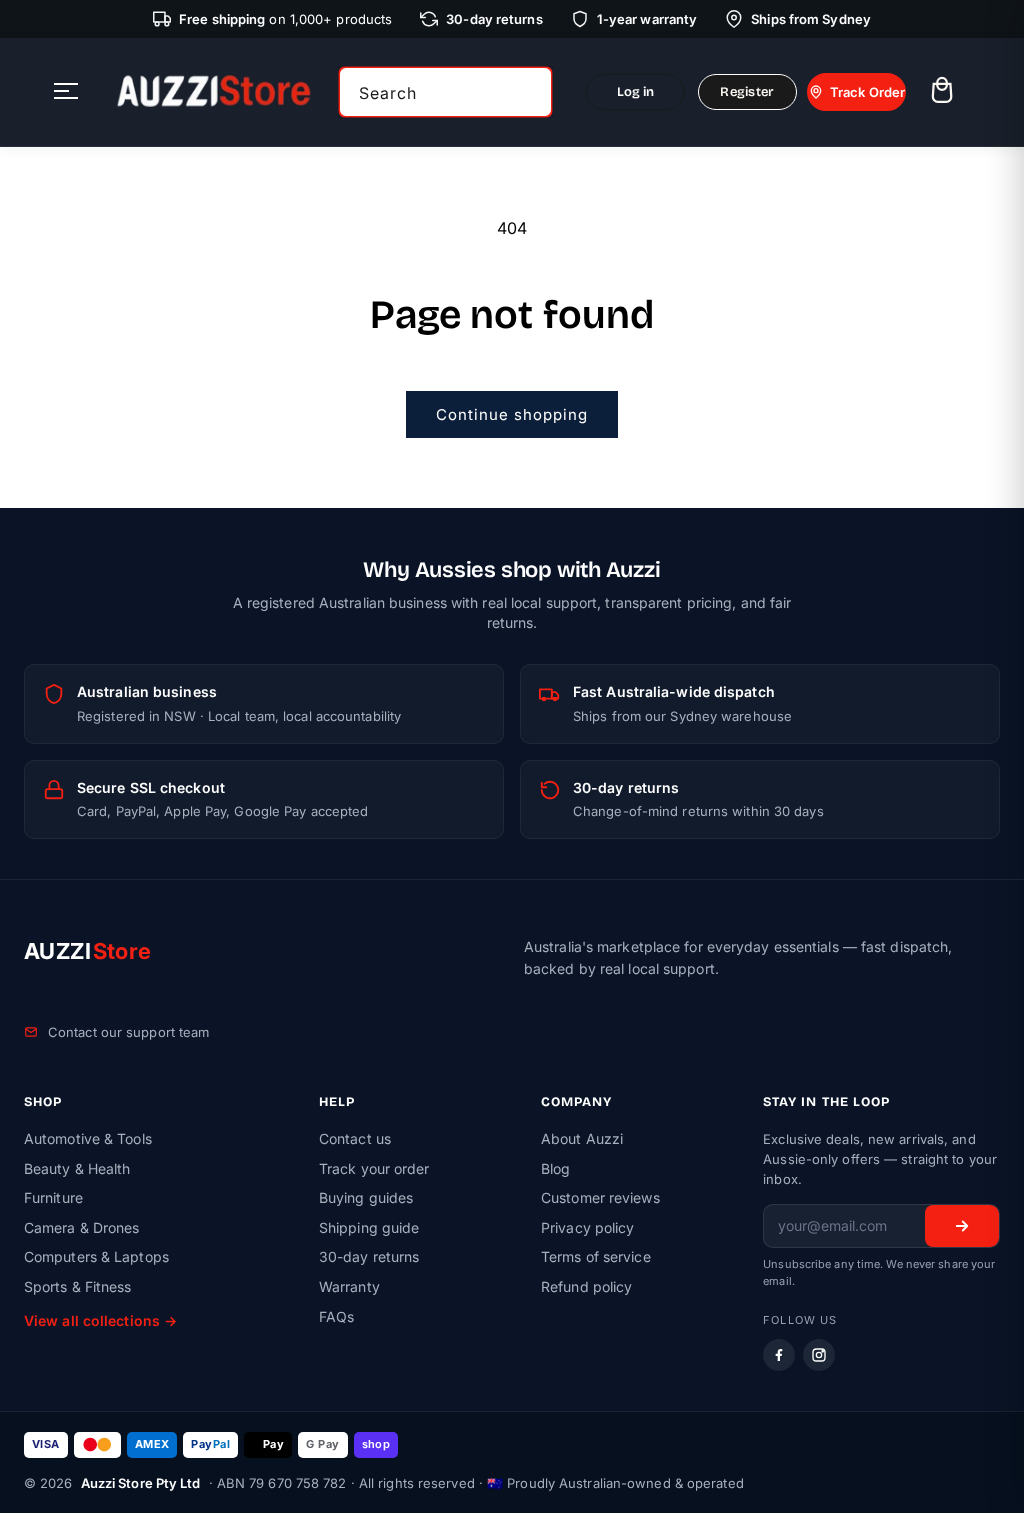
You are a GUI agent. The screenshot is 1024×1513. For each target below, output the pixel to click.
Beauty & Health (77, 1168)
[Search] (530, 92)
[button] (941, 92)
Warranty (349, 1286)
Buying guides (366, 1197)
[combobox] (445, 92)
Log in (636, 92)
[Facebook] (779, 1355)
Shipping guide (369, 1227)
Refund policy (586, 1286)
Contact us (355, 1138)
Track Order (867, 92)
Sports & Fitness (78, 1286)
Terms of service (596, 1256)
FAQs (336, 1316)
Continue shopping (512, 414)
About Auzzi (582, 1138)
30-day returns (369, 1256)
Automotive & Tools (88, 1138)
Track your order (374, 1168)
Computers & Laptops (96, 1256)
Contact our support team (128, 1032)
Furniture (53, 1197)
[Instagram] (819, 1355)
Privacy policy (587, 1227)
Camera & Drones (82, 1227)
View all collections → (100, 1320)
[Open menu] (66, 92)
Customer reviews (600, 1197)
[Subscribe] (962, 1226)
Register (747, 92)
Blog (555, 1168)
